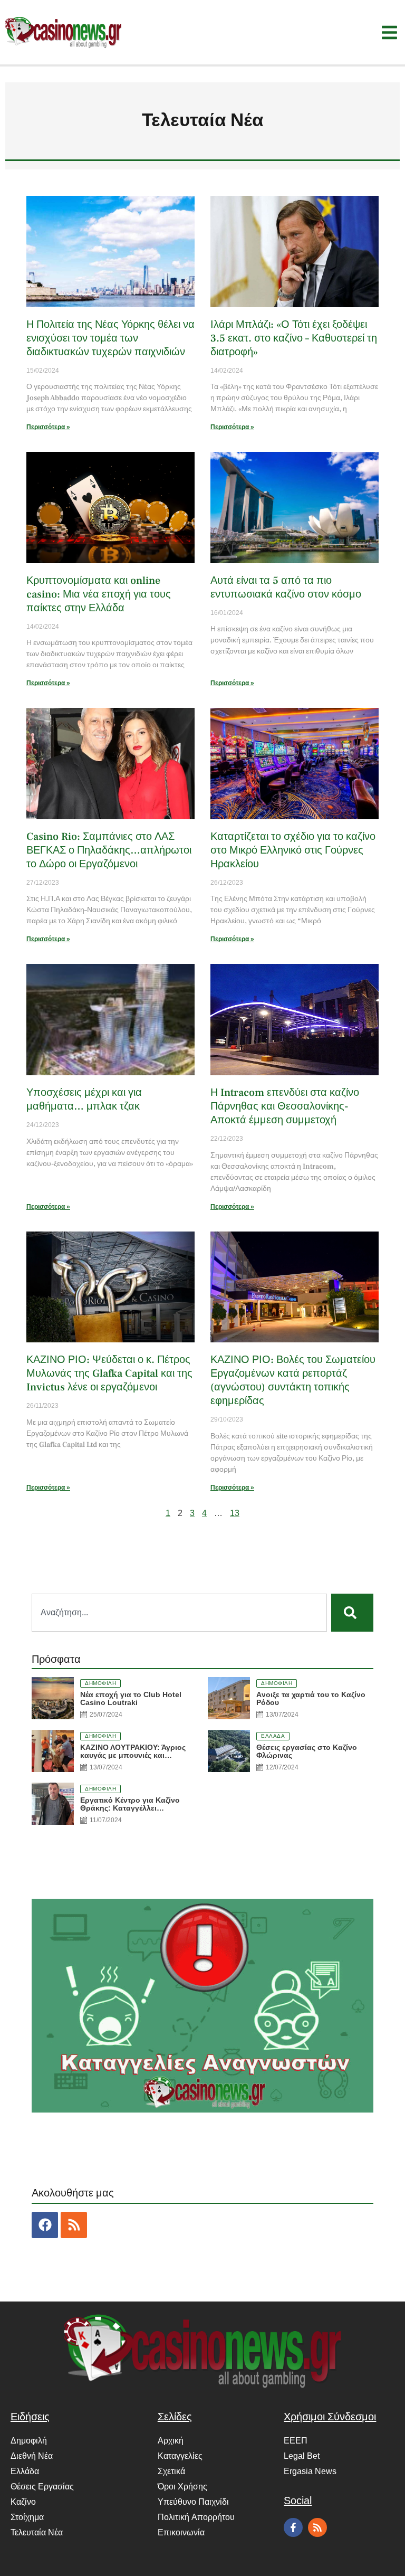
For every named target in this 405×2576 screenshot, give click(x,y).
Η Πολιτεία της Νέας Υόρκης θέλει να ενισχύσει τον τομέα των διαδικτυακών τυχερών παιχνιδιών (110, 338)
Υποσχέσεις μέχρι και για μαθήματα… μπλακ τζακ (84, 1100)
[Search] (352, 1613)
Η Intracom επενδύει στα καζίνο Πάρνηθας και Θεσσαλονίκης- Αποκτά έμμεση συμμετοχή (285, 1106)
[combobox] (179, 1613)
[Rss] (74, 2225)
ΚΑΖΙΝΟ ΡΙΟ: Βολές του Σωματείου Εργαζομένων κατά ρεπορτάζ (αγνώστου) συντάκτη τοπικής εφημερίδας (293, 1380)
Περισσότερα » (48, 427)
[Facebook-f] (293, 2527)
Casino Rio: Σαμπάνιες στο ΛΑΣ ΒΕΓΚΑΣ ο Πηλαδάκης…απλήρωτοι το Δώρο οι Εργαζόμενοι (109, 850)
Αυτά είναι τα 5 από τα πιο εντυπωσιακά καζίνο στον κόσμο (286, 588)
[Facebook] (45, 2225)
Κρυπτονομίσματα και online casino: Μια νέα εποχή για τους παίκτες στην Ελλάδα (99, 594)
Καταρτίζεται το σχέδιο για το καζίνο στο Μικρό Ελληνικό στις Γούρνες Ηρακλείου (293, 850)
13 (235, 1513)
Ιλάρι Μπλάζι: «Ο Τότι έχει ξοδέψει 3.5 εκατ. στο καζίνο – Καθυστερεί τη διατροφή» (294, 338)
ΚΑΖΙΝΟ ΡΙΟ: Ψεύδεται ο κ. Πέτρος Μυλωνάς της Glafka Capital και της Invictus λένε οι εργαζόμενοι (109, 1374)
